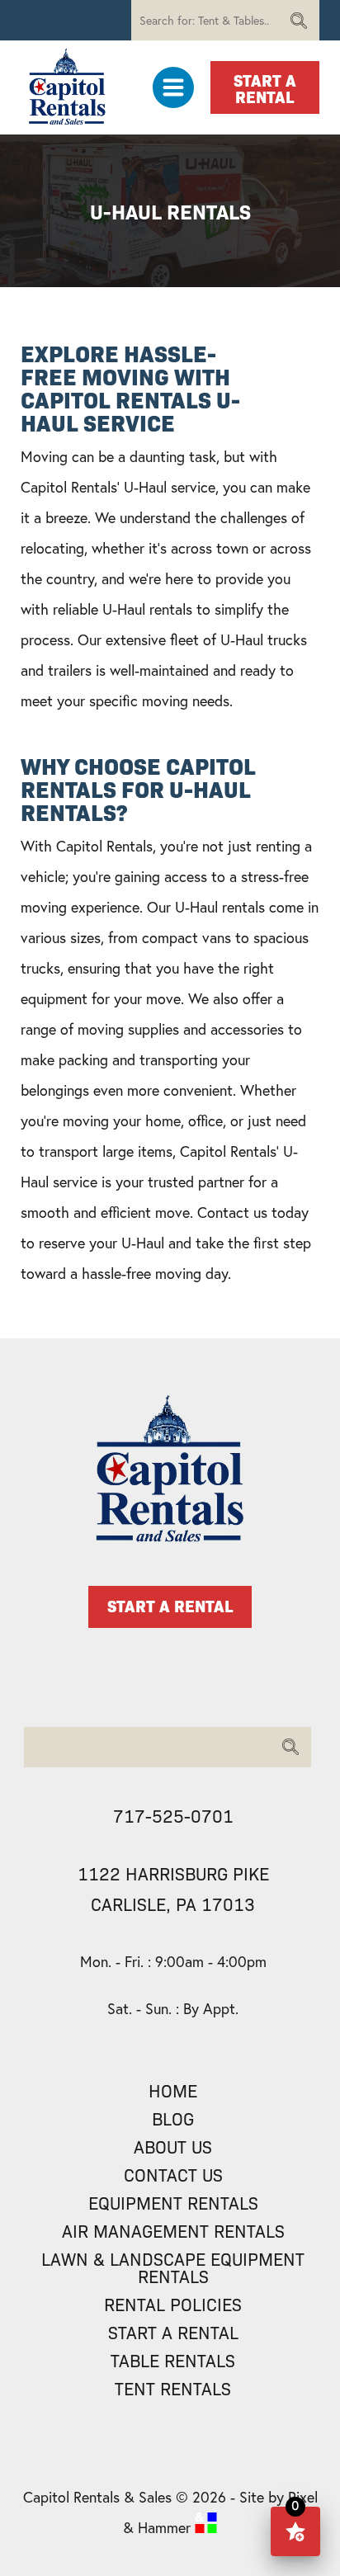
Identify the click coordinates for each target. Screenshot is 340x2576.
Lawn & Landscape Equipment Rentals (173, 2267)
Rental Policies (173, 2304)
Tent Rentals (173, 2388)
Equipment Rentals (173, 2203)
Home (173, 2090)
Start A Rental (265, 87)
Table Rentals (173, 2360)
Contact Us (173, 2175)
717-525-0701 (173, 1815)
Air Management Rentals (173, 2231)
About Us (173, 2147)
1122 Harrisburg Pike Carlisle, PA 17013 (173, 1888)
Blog (173, 2118)
